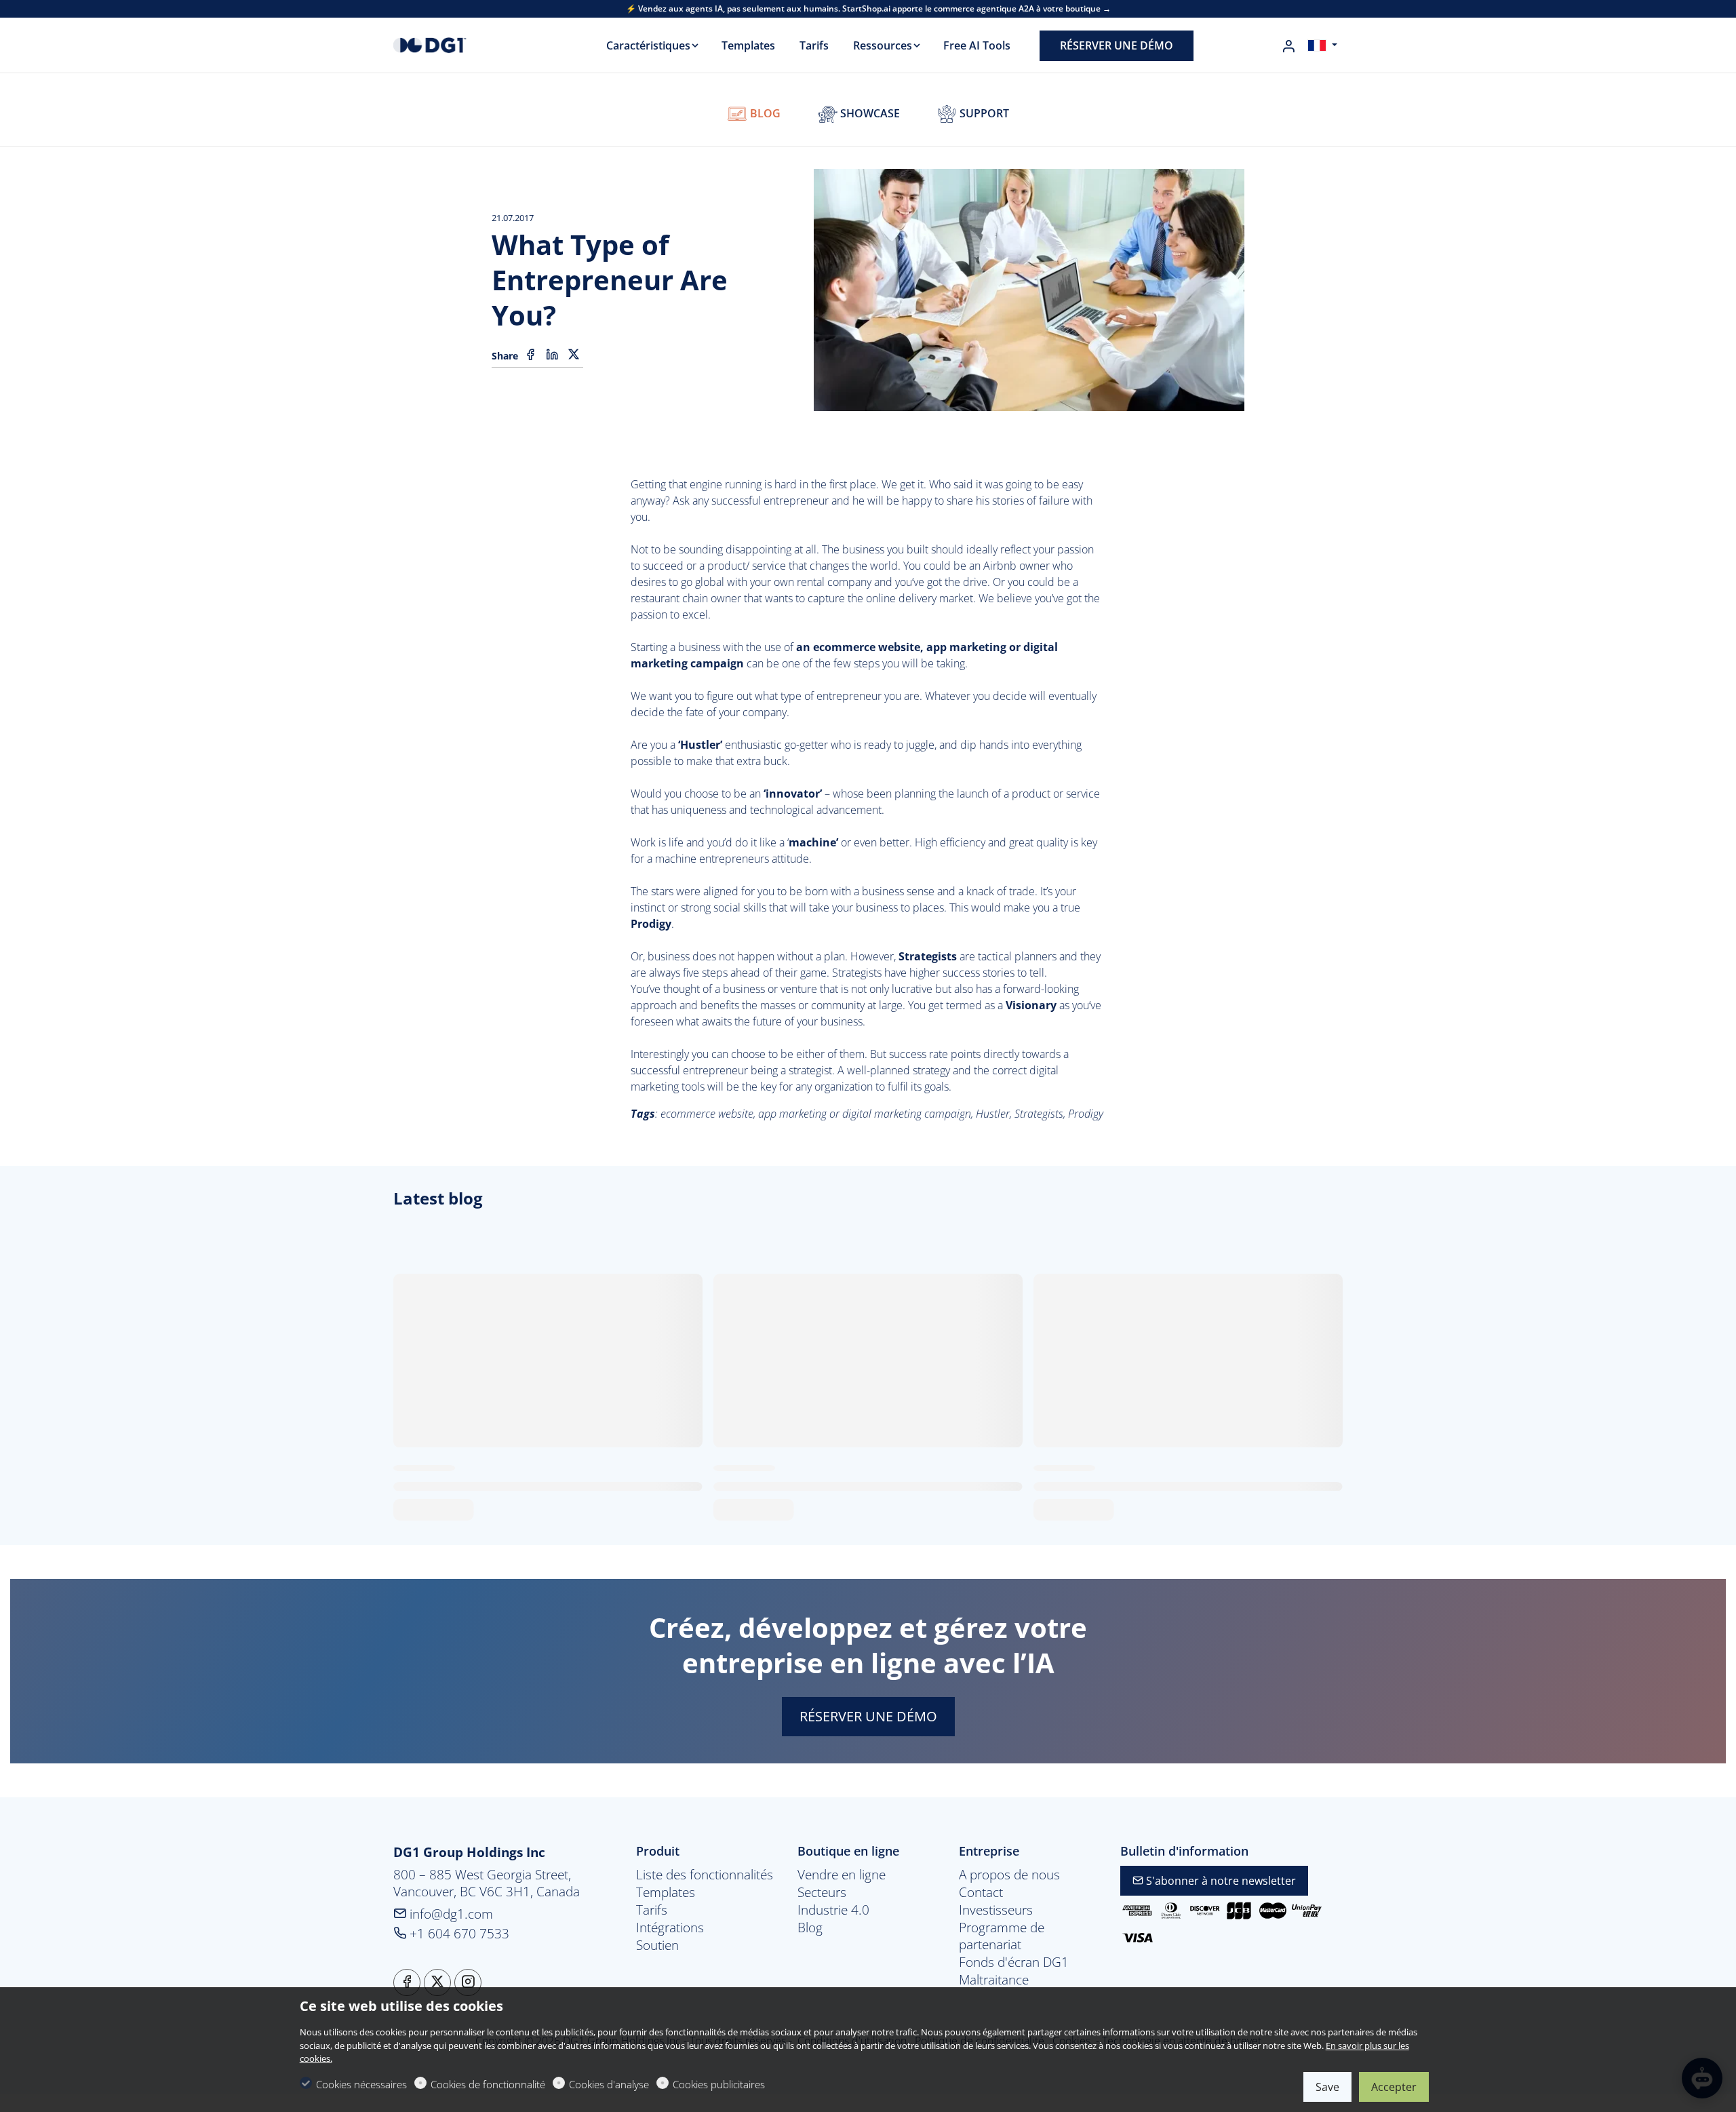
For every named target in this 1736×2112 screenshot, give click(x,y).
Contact (981, 1892)
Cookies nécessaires (361, 2084)
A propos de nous (1009, 1875)
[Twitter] (574, 355)
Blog (764, 113)
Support (983, 113)
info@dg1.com (450, 1914)
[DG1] (451, 44)
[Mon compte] (1288, 46)
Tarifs (652, 1910)
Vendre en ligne (842, 1875)
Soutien (657, 1945)
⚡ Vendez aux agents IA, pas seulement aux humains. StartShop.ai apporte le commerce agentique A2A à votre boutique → (868, 9)
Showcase (869, 113)
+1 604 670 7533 (458, 1933)
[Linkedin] (552, 355)
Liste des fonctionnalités (705, 1875)
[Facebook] (530, 355)
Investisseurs (996, 1910)
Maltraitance (994, 1980)
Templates (666, 1892)
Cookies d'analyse (609, 2084)
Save (1327, 2087)
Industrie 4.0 (833, 1910)
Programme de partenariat (1002, 1936)
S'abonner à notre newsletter (1220, 1881)
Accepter (1394, 2087)
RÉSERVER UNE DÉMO (868, 1716)
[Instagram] (468, 1982)
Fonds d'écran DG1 (1014, 1962)
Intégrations (670, 1928)
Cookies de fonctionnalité (488, 2084)
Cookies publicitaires (719, 2084)
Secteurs (822, 1892)
